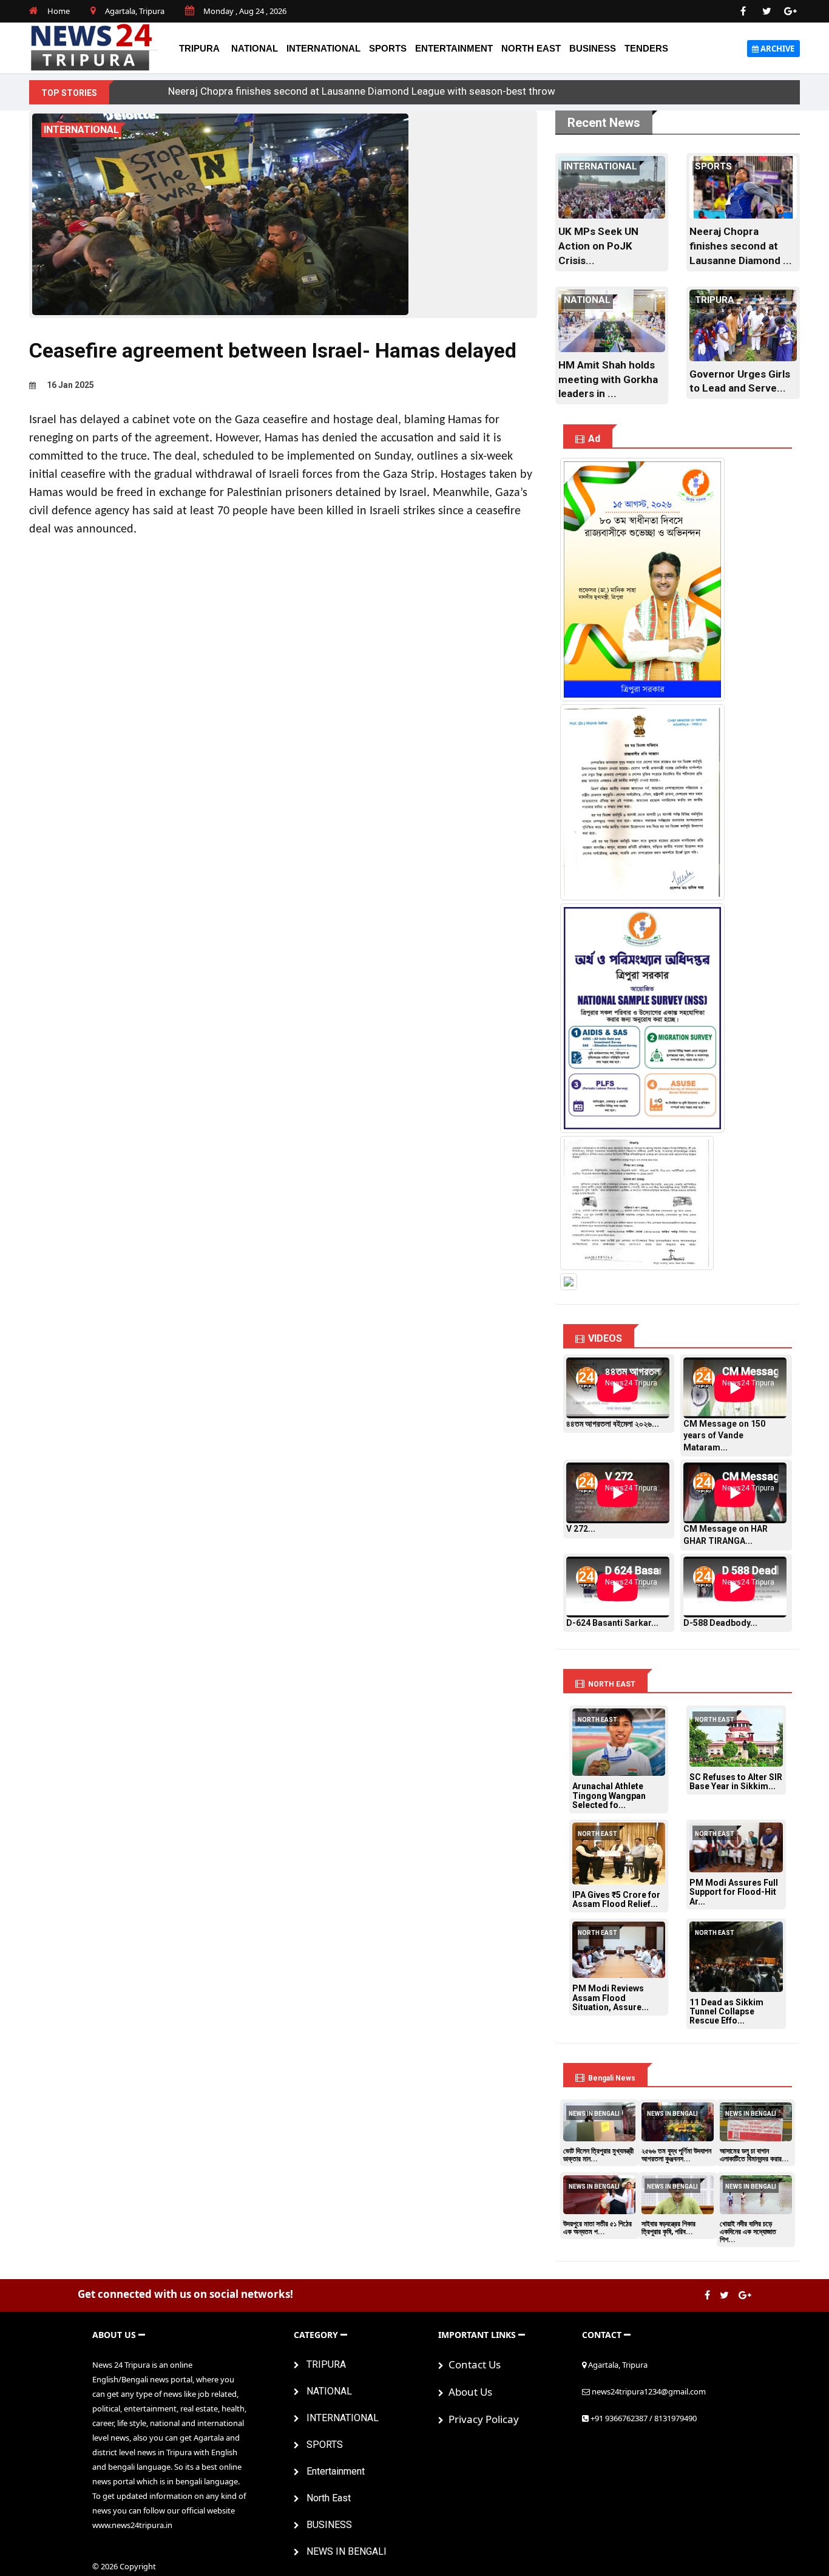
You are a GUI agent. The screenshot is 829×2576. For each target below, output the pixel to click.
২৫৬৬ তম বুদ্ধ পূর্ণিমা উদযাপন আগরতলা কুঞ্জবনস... (676, 2155)
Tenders (646, 48)
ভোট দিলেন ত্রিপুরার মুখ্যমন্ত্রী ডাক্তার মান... (598, 2155)
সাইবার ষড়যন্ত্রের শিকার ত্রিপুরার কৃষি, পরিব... (668, 2228)
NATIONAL (255, 48)
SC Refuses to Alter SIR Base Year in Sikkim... (736, 1782)
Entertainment (454, 48)
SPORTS (388, 48)
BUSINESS (593, 48)
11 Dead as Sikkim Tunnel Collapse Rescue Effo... (726, 2012)
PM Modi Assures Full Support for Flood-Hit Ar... (734, 1892)
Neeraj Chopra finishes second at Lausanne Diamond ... (741, 246)
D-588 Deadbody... (720, 1623)
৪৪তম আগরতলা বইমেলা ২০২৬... (613, 1424)
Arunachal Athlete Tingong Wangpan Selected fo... (609, 1796)
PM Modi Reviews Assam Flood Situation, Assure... (611, 1998)
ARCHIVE (777, 49)
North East (531, 48)
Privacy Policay (481, 2419)
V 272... (581, 1529)
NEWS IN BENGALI (343, 2551)
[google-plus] (791, 12)
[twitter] (767, 12)
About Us (468, 2392)
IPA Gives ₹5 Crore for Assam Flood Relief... (616, 1899)
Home (59, 11)
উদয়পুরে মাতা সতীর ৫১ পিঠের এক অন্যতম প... (597, 2228)
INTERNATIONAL (323, 48)
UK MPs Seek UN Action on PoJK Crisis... (598, 246)
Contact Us (472, 2364)
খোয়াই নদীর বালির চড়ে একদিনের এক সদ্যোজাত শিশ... (748, 2232)
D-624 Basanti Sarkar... (612, 1623)
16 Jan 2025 (69, 385)
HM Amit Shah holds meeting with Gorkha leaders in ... (608, 379)
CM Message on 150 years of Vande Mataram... (724, 1436)
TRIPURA (199, 48)
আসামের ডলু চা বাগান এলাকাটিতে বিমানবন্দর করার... (754, 2155)
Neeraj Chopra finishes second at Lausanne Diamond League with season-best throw (362, 91)
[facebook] (743, 12)
